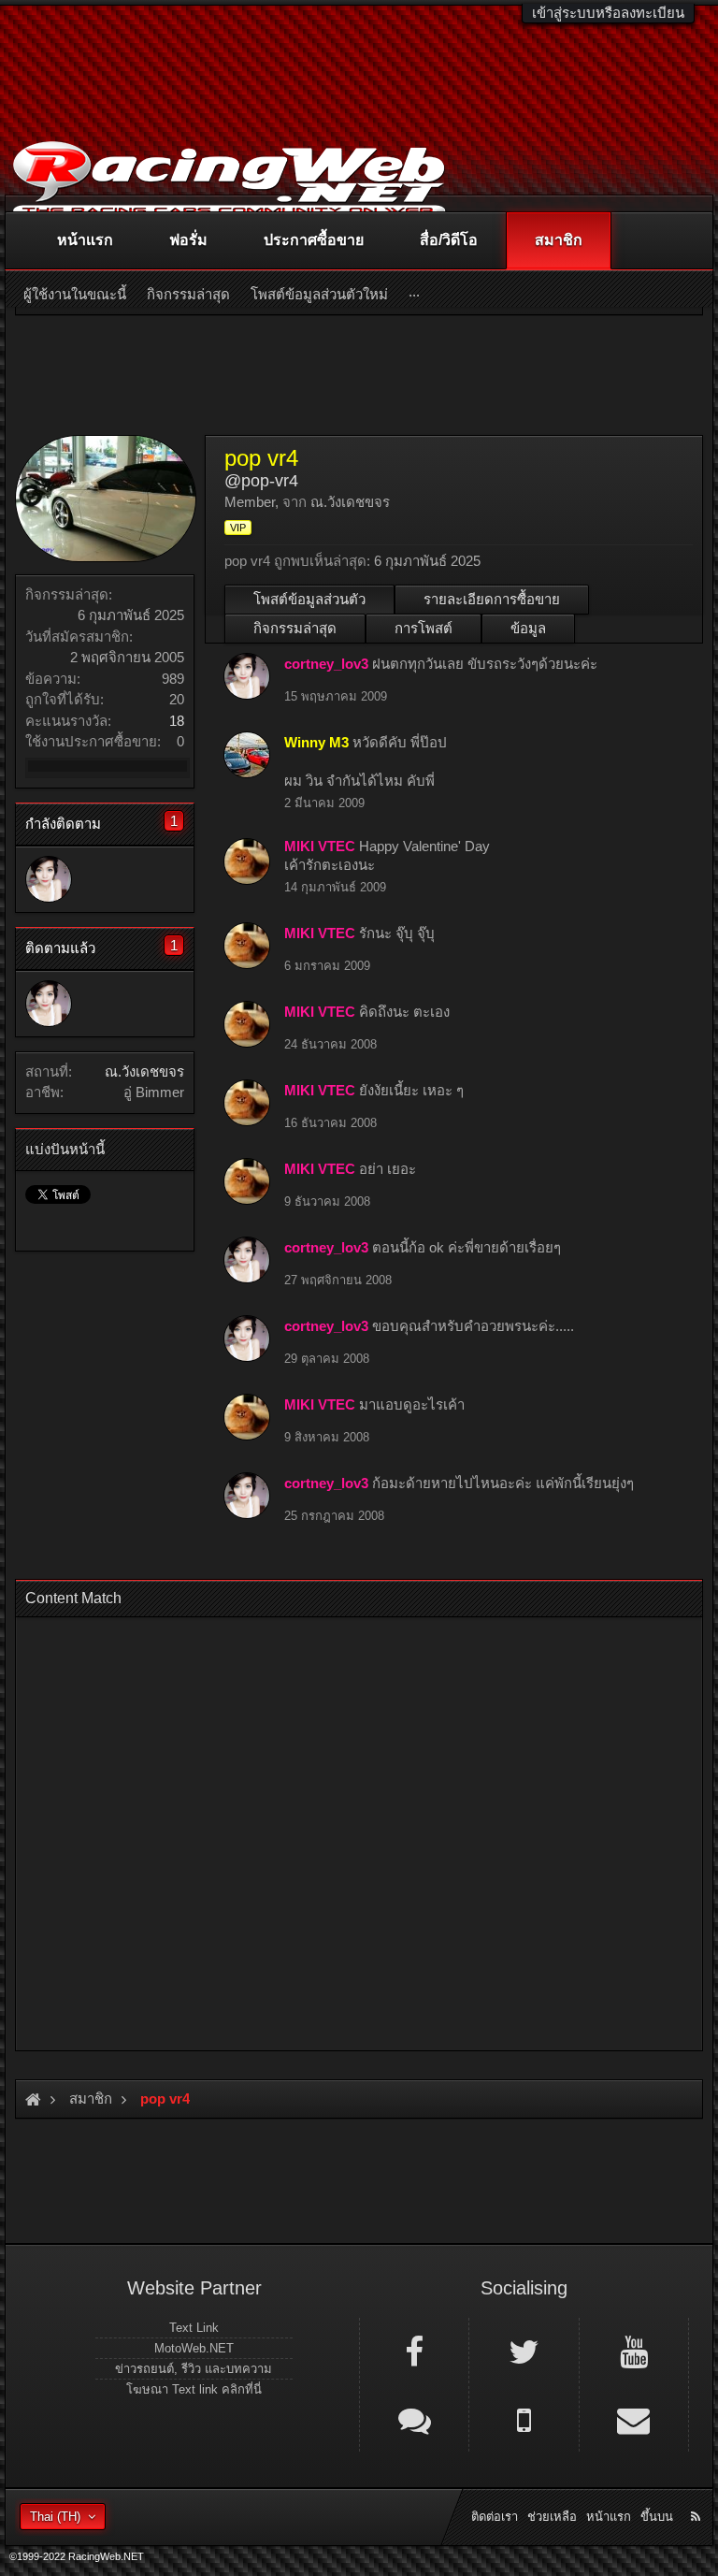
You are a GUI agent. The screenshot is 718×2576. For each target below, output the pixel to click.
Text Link (194, 2328)
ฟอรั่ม (188, 240)
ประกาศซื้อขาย (314, 240)
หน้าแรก (85, 240)
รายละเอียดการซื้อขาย (492, 599)
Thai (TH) (55, 2517)
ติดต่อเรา (495, 2517)
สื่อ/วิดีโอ (449, 240)
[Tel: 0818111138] (524, 2419)
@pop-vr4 (261, 481)
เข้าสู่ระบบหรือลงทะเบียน (608, 13)
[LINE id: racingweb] (414, 2419)
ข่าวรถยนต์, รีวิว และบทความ (194, 2369)
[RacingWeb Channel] (634, 2351)
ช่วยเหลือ (552, 2517)
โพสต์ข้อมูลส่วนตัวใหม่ (319, 294)
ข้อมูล (528, 628)
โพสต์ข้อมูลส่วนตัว (309, 599)
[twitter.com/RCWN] (524, 2351)
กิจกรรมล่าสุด (295, 628)
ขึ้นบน (657, 2517)
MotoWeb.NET (194, 2348)
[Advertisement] (359, 1828)
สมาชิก (559, 240)
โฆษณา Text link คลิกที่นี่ (194, 2389)
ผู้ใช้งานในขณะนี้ (75, 294)
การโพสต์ (424, 628)
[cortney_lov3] (49, 879)
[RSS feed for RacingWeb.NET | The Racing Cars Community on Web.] (697, 2496)
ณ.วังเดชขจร (144, 1071)
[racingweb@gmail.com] (634, 2419)
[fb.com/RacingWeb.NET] (414, 2351)
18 (177, 721)
